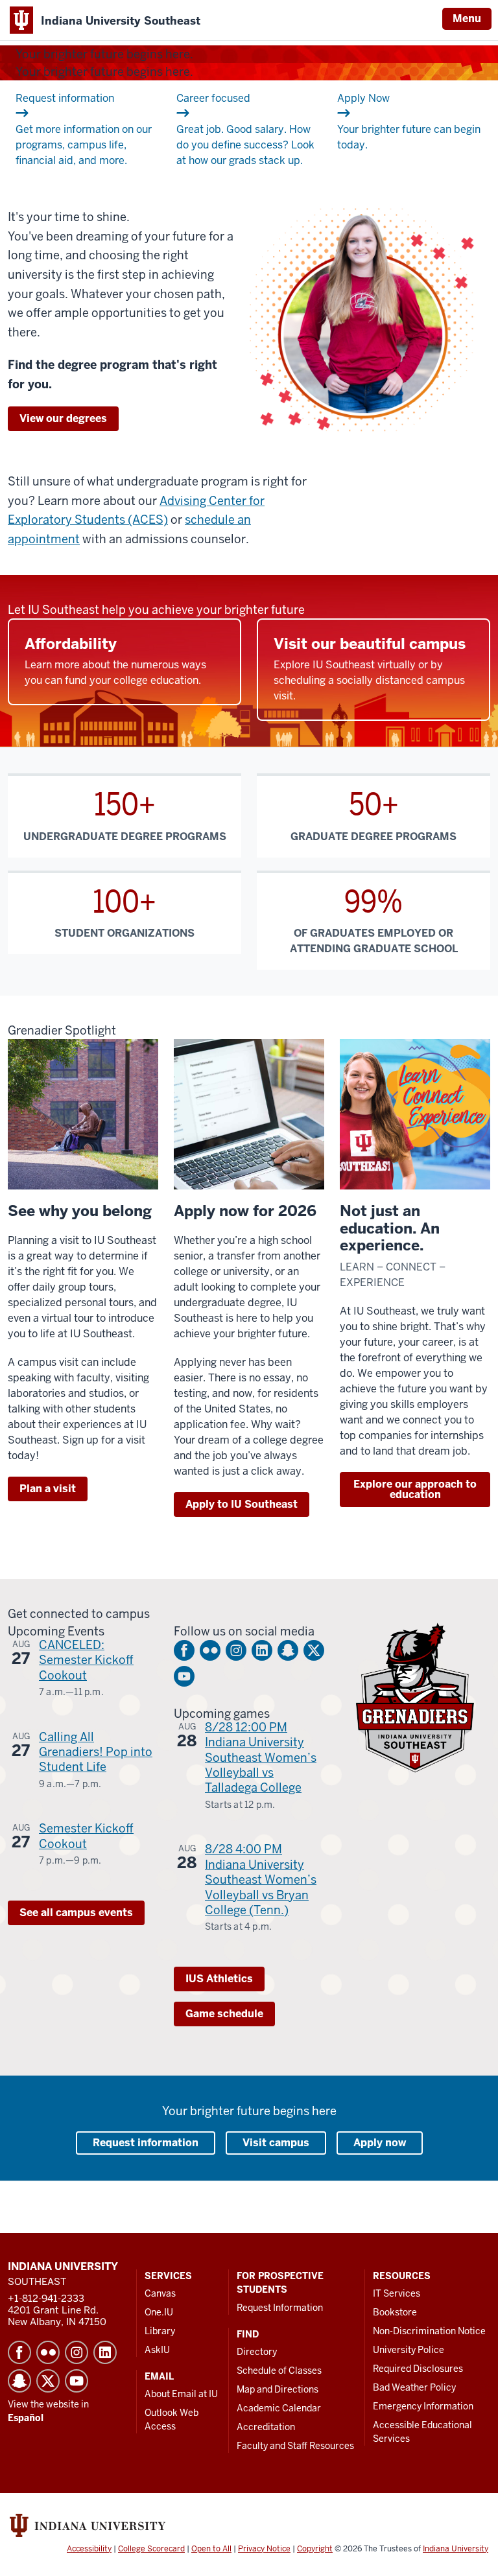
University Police (409, 2350)
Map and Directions (278, 2389)
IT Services (397, 2293)
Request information (146, 2143)
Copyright (315, 2549)
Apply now (380, 2143)
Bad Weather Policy (414, 2387)
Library (160, 2331)
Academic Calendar (279, 2408)
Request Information (280, 2308)
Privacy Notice (264, 2549)
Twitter (314, 1650)
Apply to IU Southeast (242, 1504)
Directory (257, 2352)
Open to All (211, 2549)
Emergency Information (423, 2406)
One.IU (159, 2312)
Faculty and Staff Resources (295, 2446)
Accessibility (89, 2549)
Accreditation (266, 2427)
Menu (467, 18)
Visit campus (276, 2143)
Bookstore (395, 2312)
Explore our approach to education (415, 1489)
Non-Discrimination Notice (429, 2331)
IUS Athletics (219, 1979)
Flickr (210, 1650)
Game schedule (224, 2014)
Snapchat (288, 1650)
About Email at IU (181, 2394)
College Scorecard (151, 2549)
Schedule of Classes (279, 2371)
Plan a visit (48, 1489)
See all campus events (76, 1913)
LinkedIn (262, 1650)
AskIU (157, 2350)
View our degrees (63, 418)
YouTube (184, 1676)
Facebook (184, 1650)
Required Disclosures (418, 2369)
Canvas (160, 2293)
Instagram (236, 1650)
